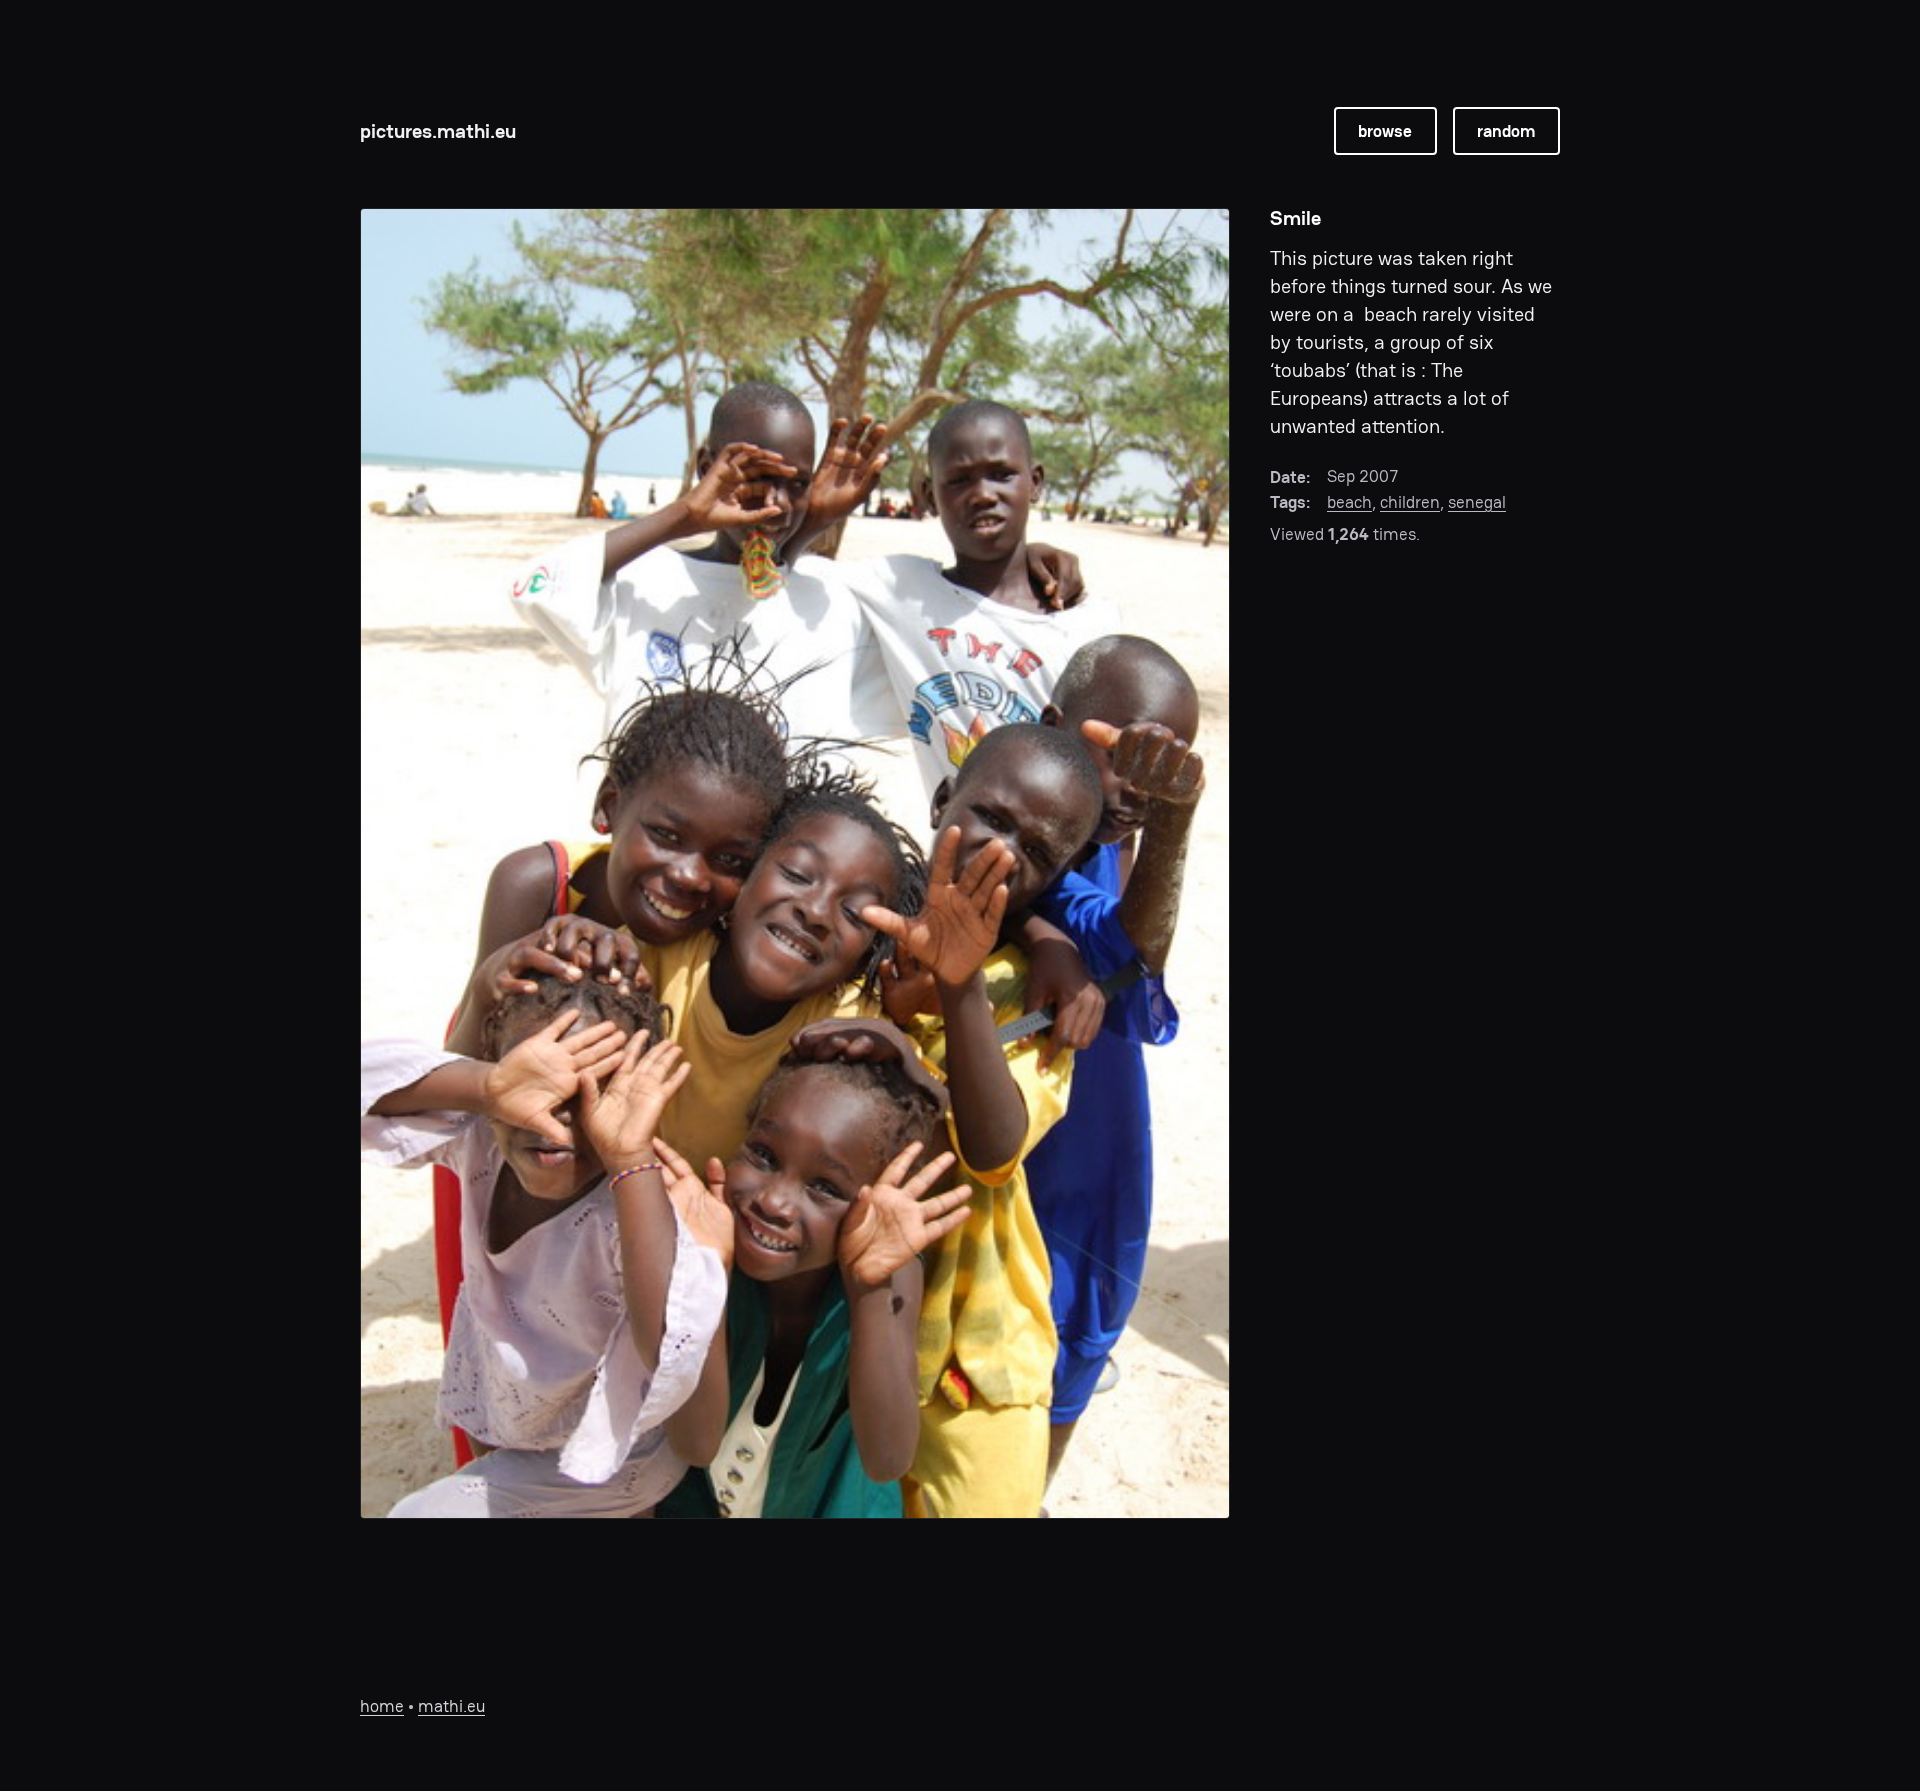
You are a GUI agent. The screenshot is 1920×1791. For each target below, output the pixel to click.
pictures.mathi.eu (438, 131)
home (382, 1706)
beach (1349, 502)
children (1410, 502)
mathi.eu (451, 1706)
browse (1385, 131)
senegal (1477, 502)
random (1506, 131)
